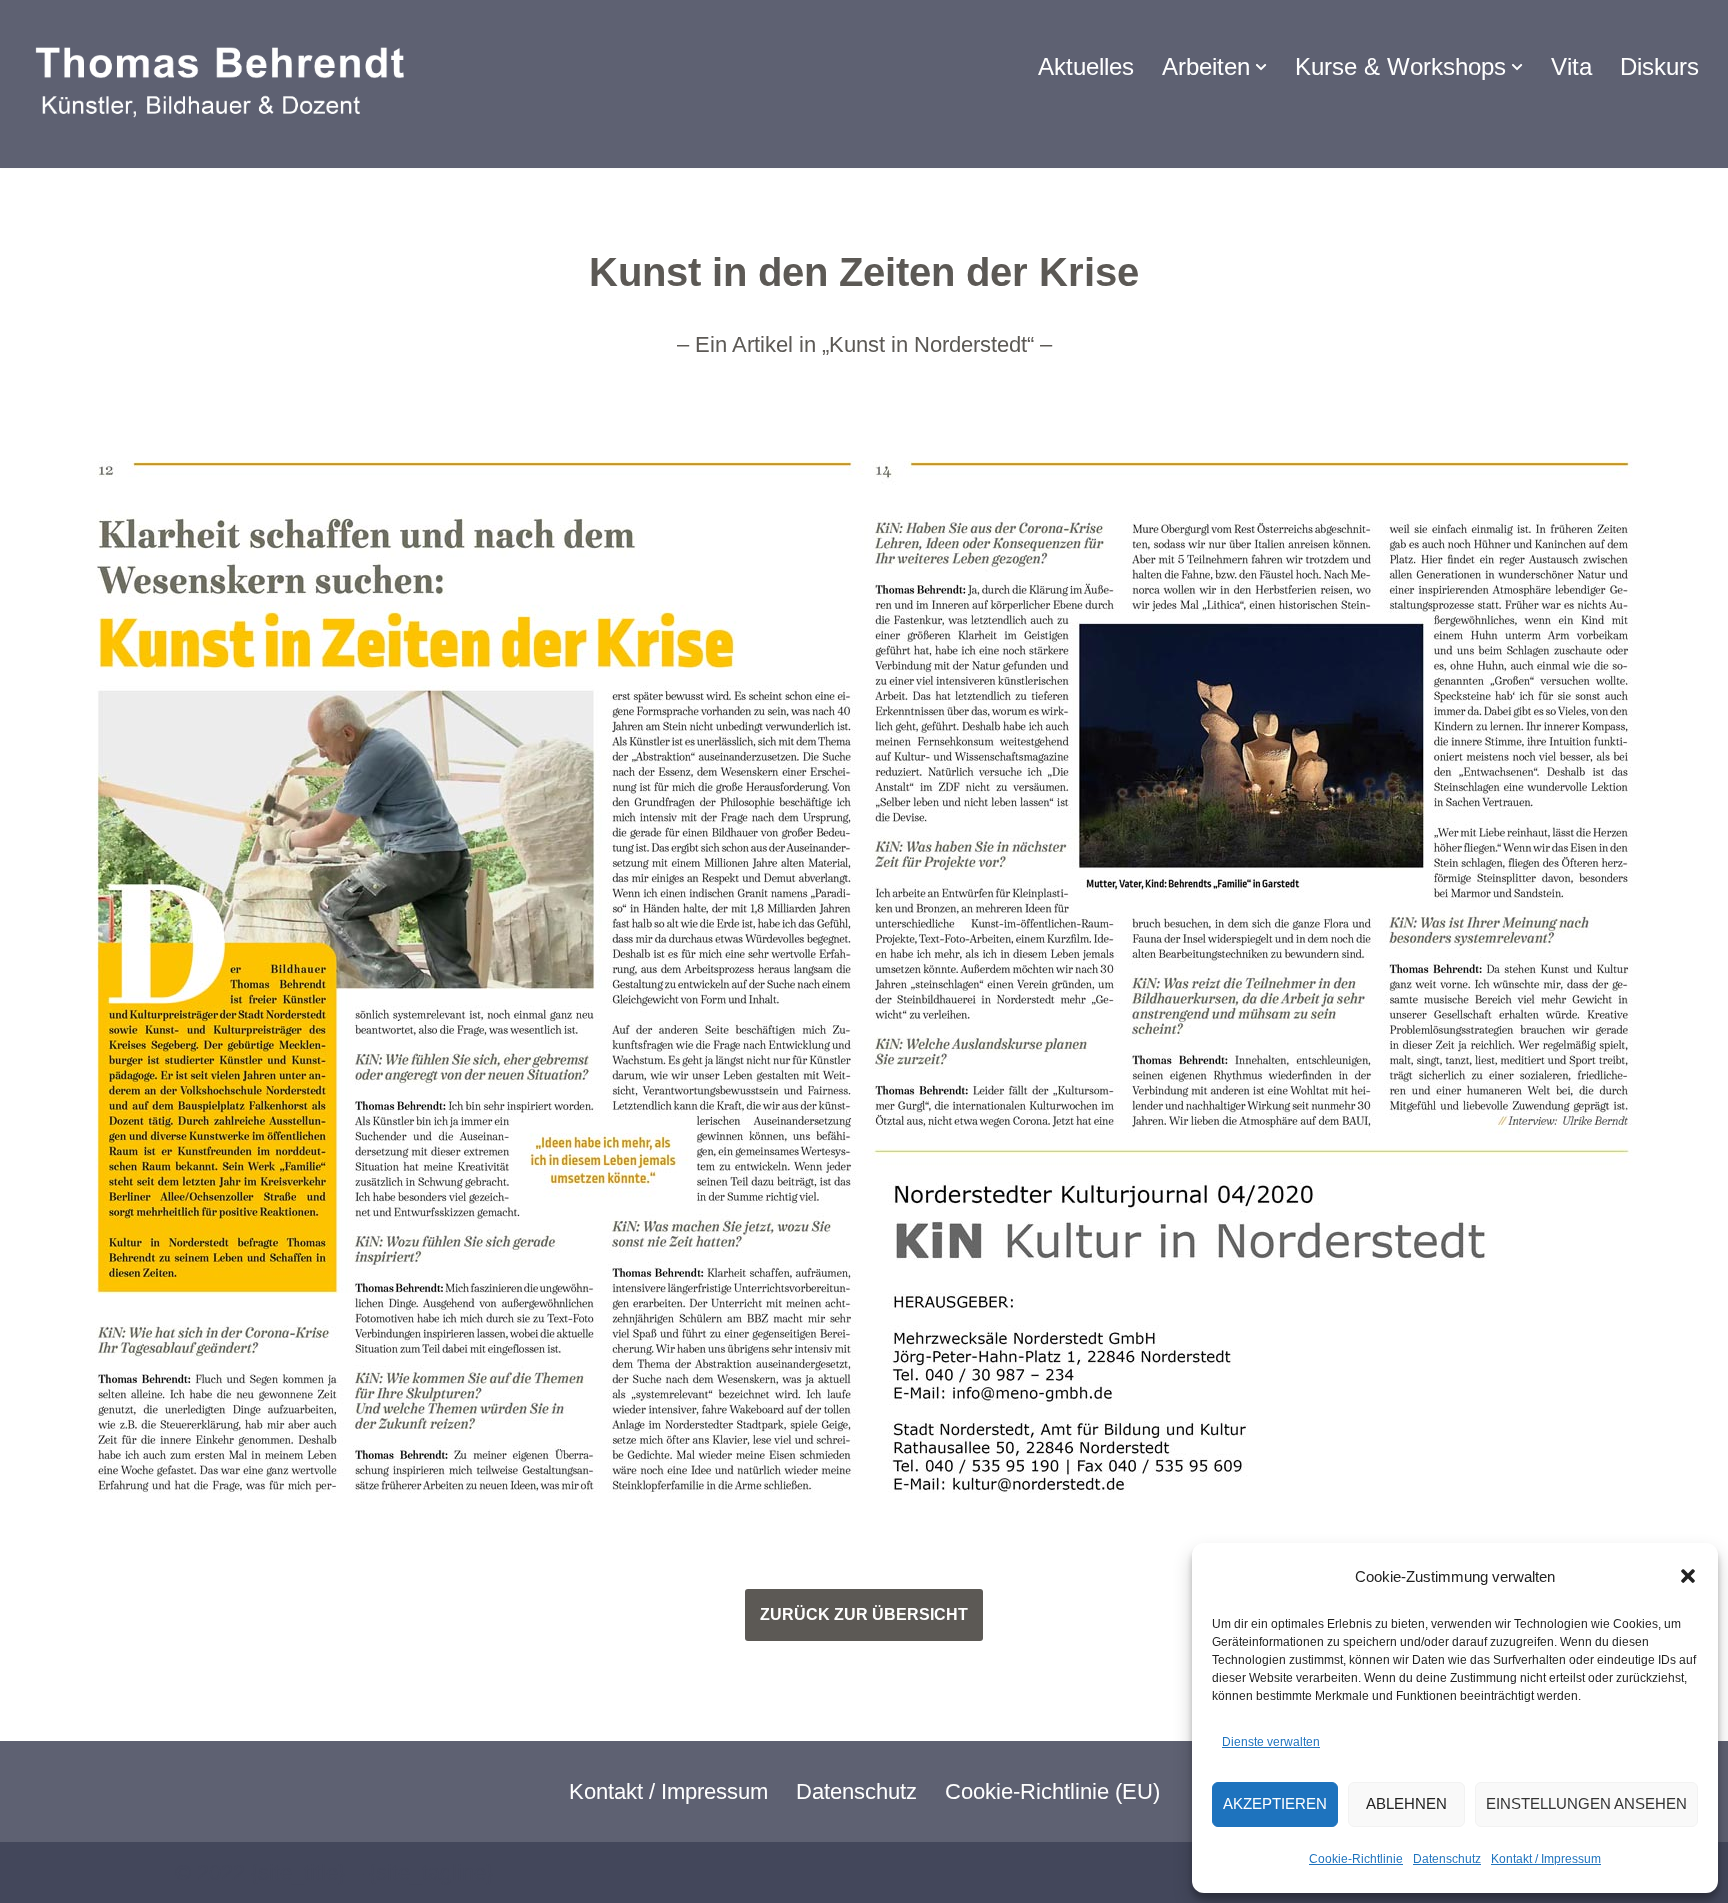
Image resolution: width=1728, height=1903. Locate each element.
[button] (1688, 1576)
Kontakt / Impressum (1546, 1859)
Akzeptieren (1275, 1803)
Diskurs (1659, 66)
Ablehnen (1406, 1803)
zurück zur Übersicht (864, 1614)
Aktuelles (1086, 66)
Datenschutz (1447, 1859)
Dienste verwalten (1271, 1742)
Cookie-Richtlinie (1356, 1859)
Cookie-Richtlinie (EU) (1052, 1791)
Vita (1571, 66)
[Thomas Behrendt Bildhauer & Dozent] (226, 84)
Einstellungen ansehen (1586, 1803)
